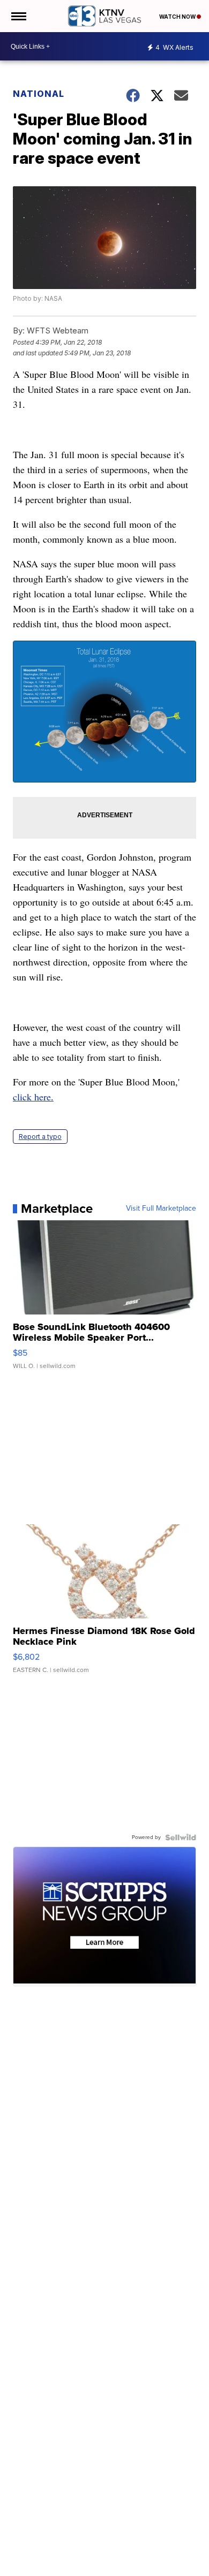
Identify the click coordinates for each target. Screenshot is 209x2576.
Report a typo (40, 1137)
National (39, 94)
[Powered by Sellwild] (181, 1837)
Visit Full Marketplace (161, 1209)
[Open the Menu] (18, 16)
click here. (33, 1097)
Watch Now (178, 17)
